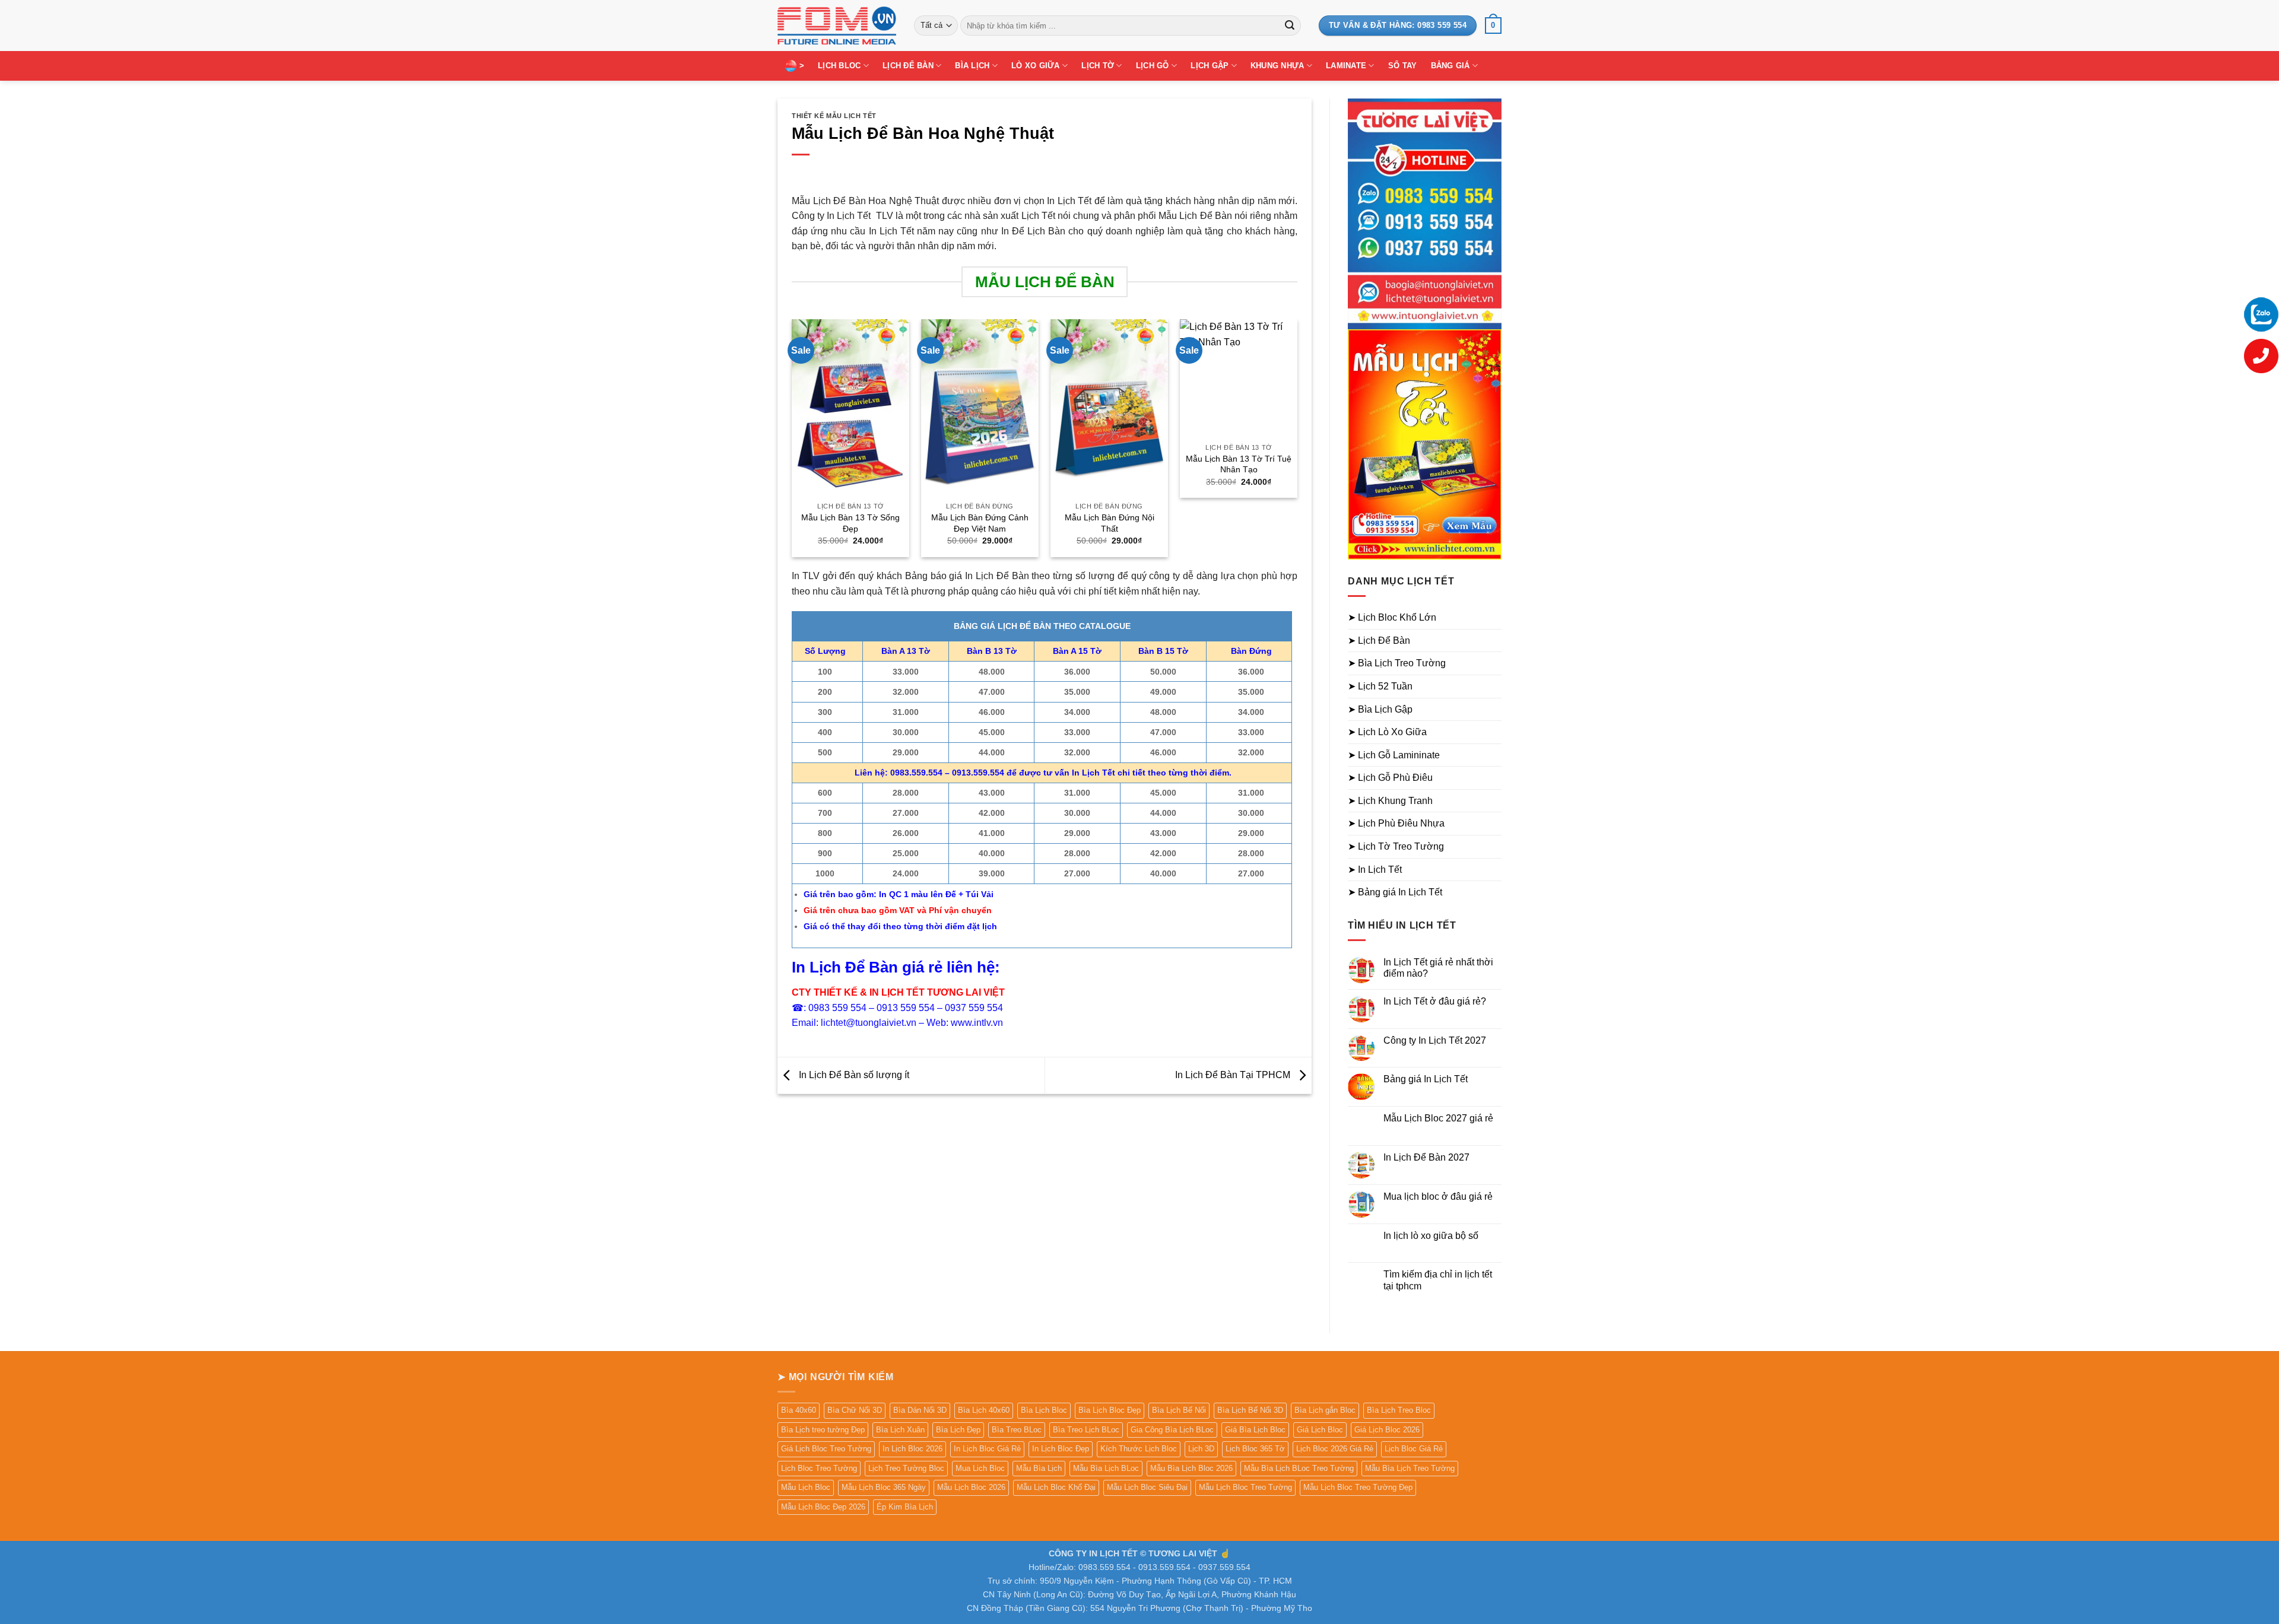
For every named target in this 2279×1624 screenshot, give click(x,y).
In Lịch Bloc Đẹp (1061, 1449)
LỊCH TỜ (1098, 66)
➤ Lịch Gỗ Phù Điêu (1390, 778)
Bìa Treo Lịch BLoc (1086, 1430)
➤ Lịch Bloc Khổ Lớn (1392, 617)
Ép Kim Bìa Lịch (905, 1507)
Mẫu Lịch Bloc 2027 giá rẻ (1438, 1118)
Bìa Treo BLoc (1017, 1430)
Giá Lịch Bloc (1320, 1430)
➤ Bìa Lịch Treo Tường (1397, 663)
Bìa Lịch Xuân (900, 1430)
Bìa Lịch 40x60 (984, 1410)
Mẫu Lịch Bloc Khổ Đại (1056, 1487)
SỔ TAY (1403, 66)
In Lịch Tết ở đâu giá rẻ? (1435, 1001)
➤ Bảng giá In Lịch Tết (1395, 892)
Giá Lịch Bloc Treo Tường (826, 1449)
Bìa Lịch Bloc (1044, 1410)
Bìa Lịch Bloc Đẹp (1110, 1410)
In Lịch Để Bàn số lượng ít (853, 1075)
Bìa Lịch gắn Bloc (1325, 1410)
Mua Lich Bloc (980, 1468)
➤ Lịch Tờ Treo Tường (1396, 846)
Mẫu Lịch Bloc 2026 (971, 1487)
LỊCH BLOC (839, 66)
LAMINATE (1346, 66)
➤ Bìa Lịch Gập (1380, 709)
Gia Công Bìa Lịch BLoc (1172, 1430)
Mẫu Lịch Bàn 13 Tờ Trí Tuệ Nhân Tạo (1239, 464)
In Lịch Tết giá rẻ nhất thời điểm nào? (1438, 968)
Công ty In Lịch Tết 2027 (1435, 1040)
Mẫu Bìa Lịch (1039, 1468)
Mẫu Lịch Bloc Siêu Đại (1147, 1487)
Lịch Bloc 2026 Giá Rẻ (1335, 1449)
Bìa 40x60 (799, 1410)
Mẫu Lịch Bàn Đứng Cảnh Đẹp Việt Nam (980, 523)
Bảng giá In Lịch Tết (1426, 1079)
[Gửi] (1290, 26)
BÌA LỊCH (972, 66)
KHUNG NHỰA (1277, 66)
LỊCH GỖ (1153, 66)
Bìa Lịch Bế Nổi (1179, 1410)
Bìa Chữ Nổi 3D (855, 1410)
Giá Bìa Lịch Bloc (1255, 1430)
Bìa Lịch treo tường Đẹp (823, 1430)
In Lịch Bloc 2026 (912, 1449)
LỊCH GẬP (1210, 66)
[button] (1493, 26)
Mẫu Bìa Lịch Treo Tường (1410, 1468)
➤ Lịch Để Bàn (1379, 641)
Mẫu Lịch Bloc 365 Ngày (884, 1487)
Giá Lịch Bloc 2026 (1387, 1430)
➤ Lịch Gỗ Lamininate (1394, 755)
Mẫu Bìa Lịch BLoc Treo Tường (1299, 1468)
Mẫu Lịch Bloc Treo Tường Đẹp (1358, 1487)
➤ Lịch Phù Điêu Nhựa (1396, 823)
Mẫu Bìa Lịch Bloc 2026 (1191, 1468)
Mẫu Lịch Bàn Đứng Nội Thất (1110, 523)
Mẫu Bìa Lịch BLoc (1106, 1468)
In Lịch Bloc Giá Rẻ (987, 1449)
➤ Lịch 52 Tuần (1380, 686)
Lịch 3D (1201, 1449)
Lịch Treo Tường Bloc (906, 1468)
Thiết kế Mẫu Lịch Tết (834, 116)
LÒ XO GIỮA (1036, 66)
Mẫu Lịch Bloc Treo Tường (1245, 1487)
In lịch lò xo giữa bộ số (1431, 1236)
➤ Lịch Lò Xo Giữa (1387, 732)
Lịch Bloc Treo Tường (819, 1468)
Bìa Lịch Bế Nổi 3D (1250, 1410)
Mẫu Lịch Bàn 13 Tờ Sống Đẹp (850, 523)
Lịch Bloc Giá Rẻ (1414, 1449)
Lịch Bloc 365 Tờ (1255, 1449)
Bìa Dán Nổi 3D (920, 1410)
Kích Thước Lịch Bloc (1139, 1449)
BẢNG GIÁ (1450, 66)
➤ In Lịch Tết (1375, 870)
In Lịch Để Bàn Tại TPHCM (1234, 1075)
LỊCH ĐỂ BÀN (908, 66)
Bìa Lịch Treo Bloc (1399, 1410)
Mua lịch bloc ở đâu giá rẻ (1438, 1196)
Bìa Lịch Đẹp (958, 1430)
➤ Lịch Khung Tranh (1390, 801)
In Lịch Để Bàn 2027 (1426, 1157)
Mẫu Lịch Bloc (806, 1487)
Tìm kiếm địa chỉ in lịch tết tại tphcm (1438, 1280)
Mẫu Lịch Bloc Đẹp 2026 (823, 1507)
